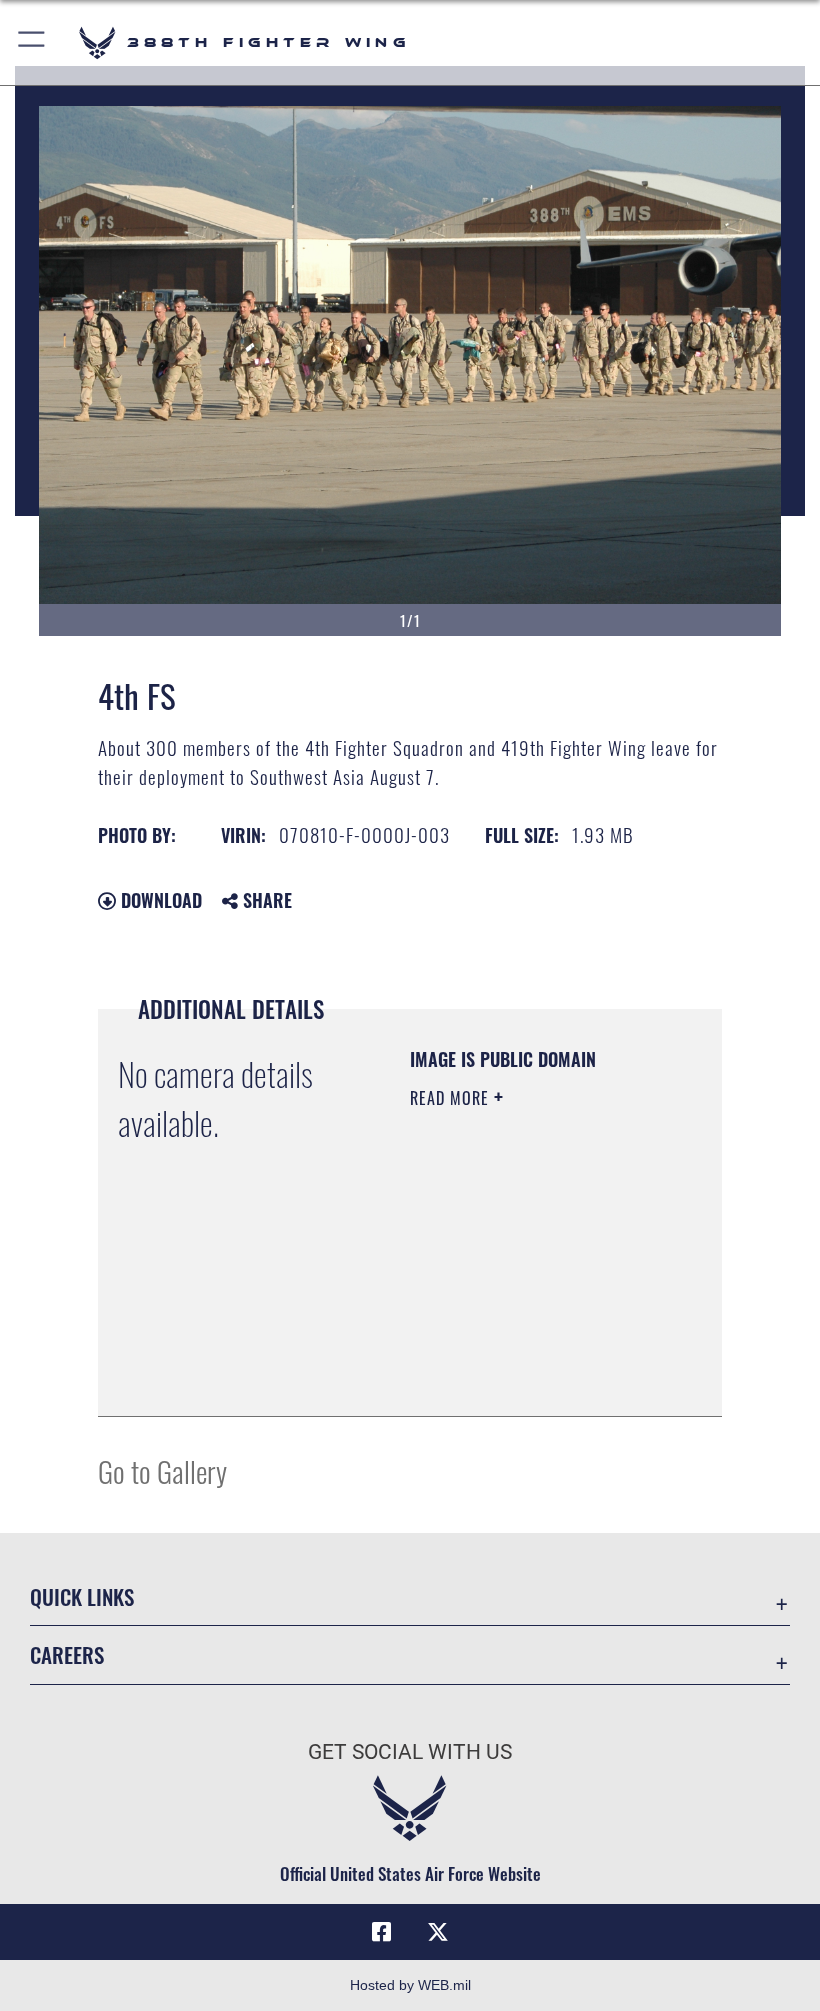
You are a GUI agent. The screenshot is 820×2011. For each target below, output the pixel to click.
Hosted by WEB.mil (410, 1985)
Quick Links (82, 1596)
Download (159, 900)
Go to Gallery (162, 1470)
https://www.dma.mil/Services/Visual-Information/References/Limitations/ (531, 1379)
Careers (67, 1654)
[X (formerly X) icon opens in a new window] (438, 1932)
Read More (452, 1098)
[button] (32, 42)
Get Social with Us (410, 1752)
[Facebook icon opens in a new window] (382, 1932)
